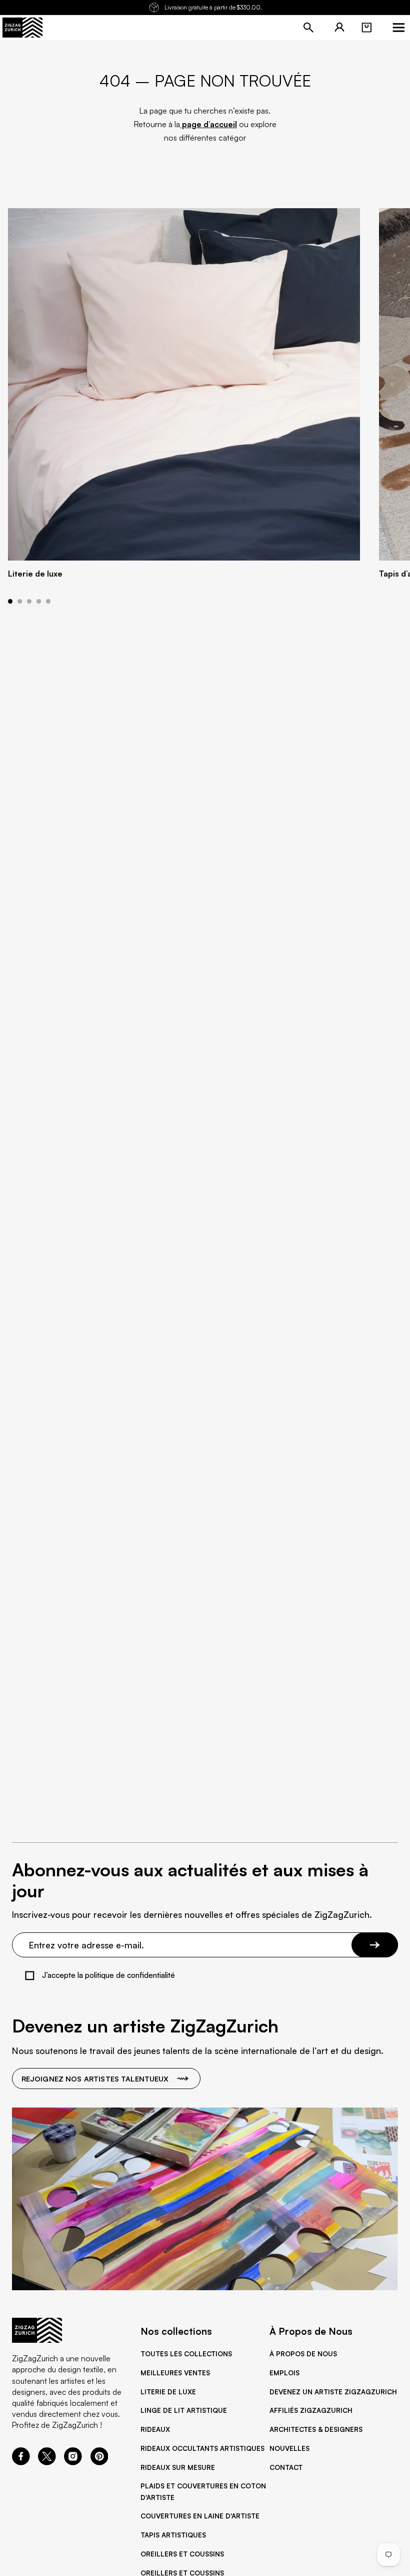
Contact (286, 2467)
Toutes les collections (186, 2354)
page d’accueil (208, 124)
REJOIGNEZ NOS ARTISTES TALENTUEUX (95, 2079)
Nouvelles (289, 2448)
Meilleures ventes (175, 2373)
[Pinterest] (99, 2462)
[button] (366, 28)
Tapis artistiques (173, 2535)
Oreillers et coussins (182, 2554)
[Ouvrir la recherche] (308, 28)
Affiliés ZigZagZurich (311, 2410)
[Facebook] (21, 2462)
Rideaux (155, 2429)
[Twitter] (47, 2462)
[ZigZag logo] (22, 28)
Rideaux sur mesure (178, 2467)
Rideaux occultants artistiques (202, 2448)
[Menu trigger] (398, 28)
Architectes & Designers (316, 2429)
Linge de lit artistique (184, 2410)
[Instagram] (73, 2462)
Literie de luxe (168, 2392)
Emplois (284, 2373)
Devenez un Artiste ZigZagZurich (333, 2392)
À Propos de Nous (303, 2354)
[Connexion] (339, 28)
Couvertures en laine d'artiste (200, 2516)
